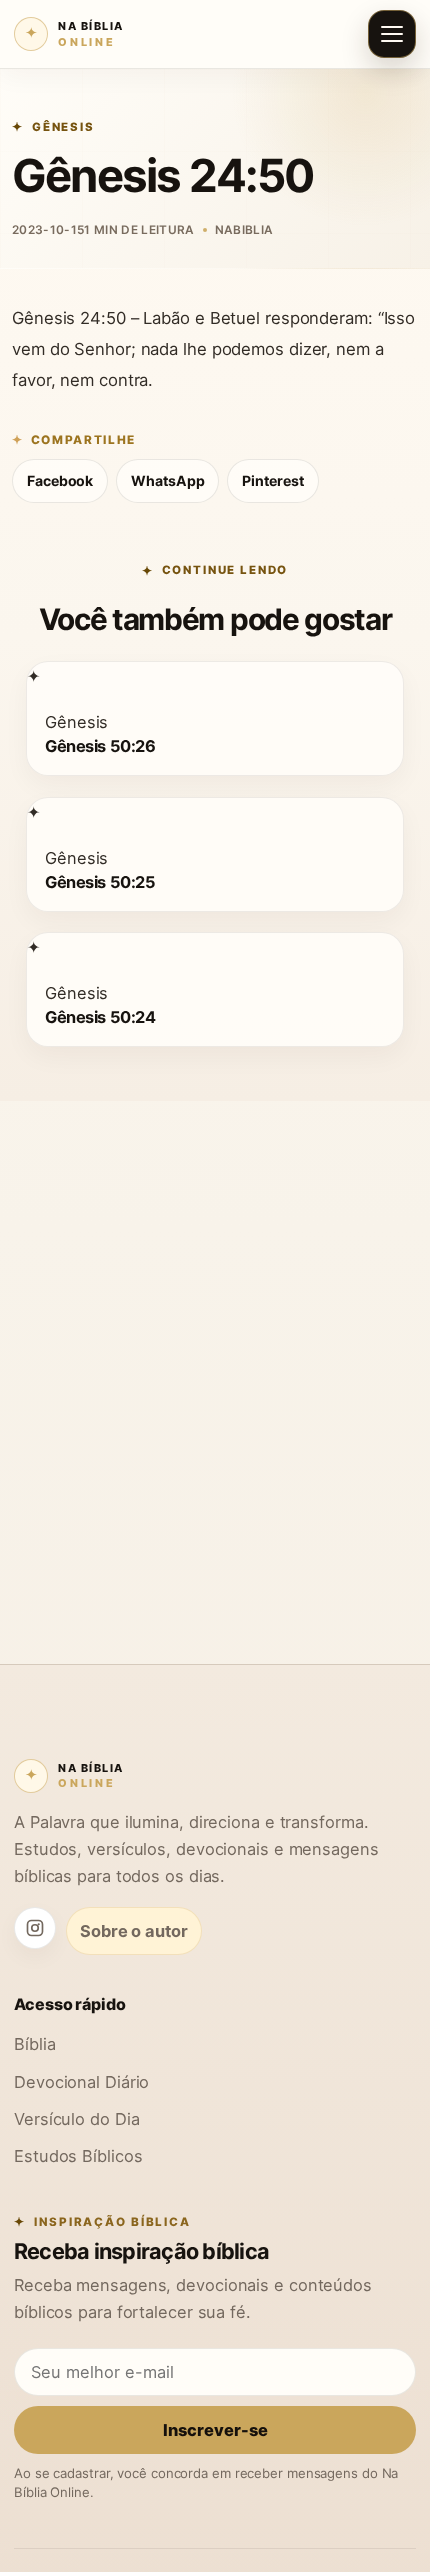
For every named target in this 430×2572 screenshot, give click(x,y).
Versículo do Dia (76, 2119)
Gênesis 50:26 (100, 747)
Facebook (60, 480)
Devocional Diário (81, 2082)
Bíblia (34, 2044)
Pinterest (272, 480)
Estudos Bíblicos (78, 2156)
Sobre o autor (134, 1931)
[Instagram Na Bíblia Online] (35, 1928)
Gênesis (63, 127)
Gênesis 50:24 (100, 1017)
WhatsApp (167, 480)
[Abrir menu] (392, 34)
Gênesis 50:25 (100, 882)
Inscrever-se (215, 2430)
